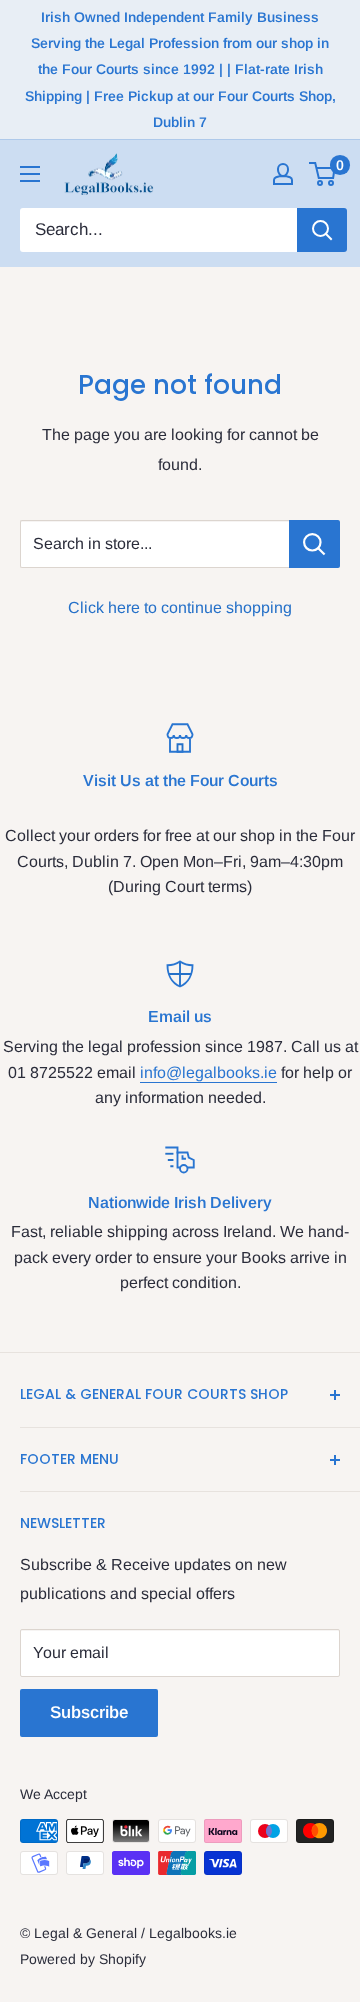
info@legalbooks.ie (208, 1072)
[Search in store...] (314, 544)
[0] (323, 174)
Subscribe (89, 1712)
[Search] (322, 230)
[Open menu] (30, 174)
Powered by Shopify (83, 1959)
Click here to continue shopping (180, 607)
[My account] (283, 174)
